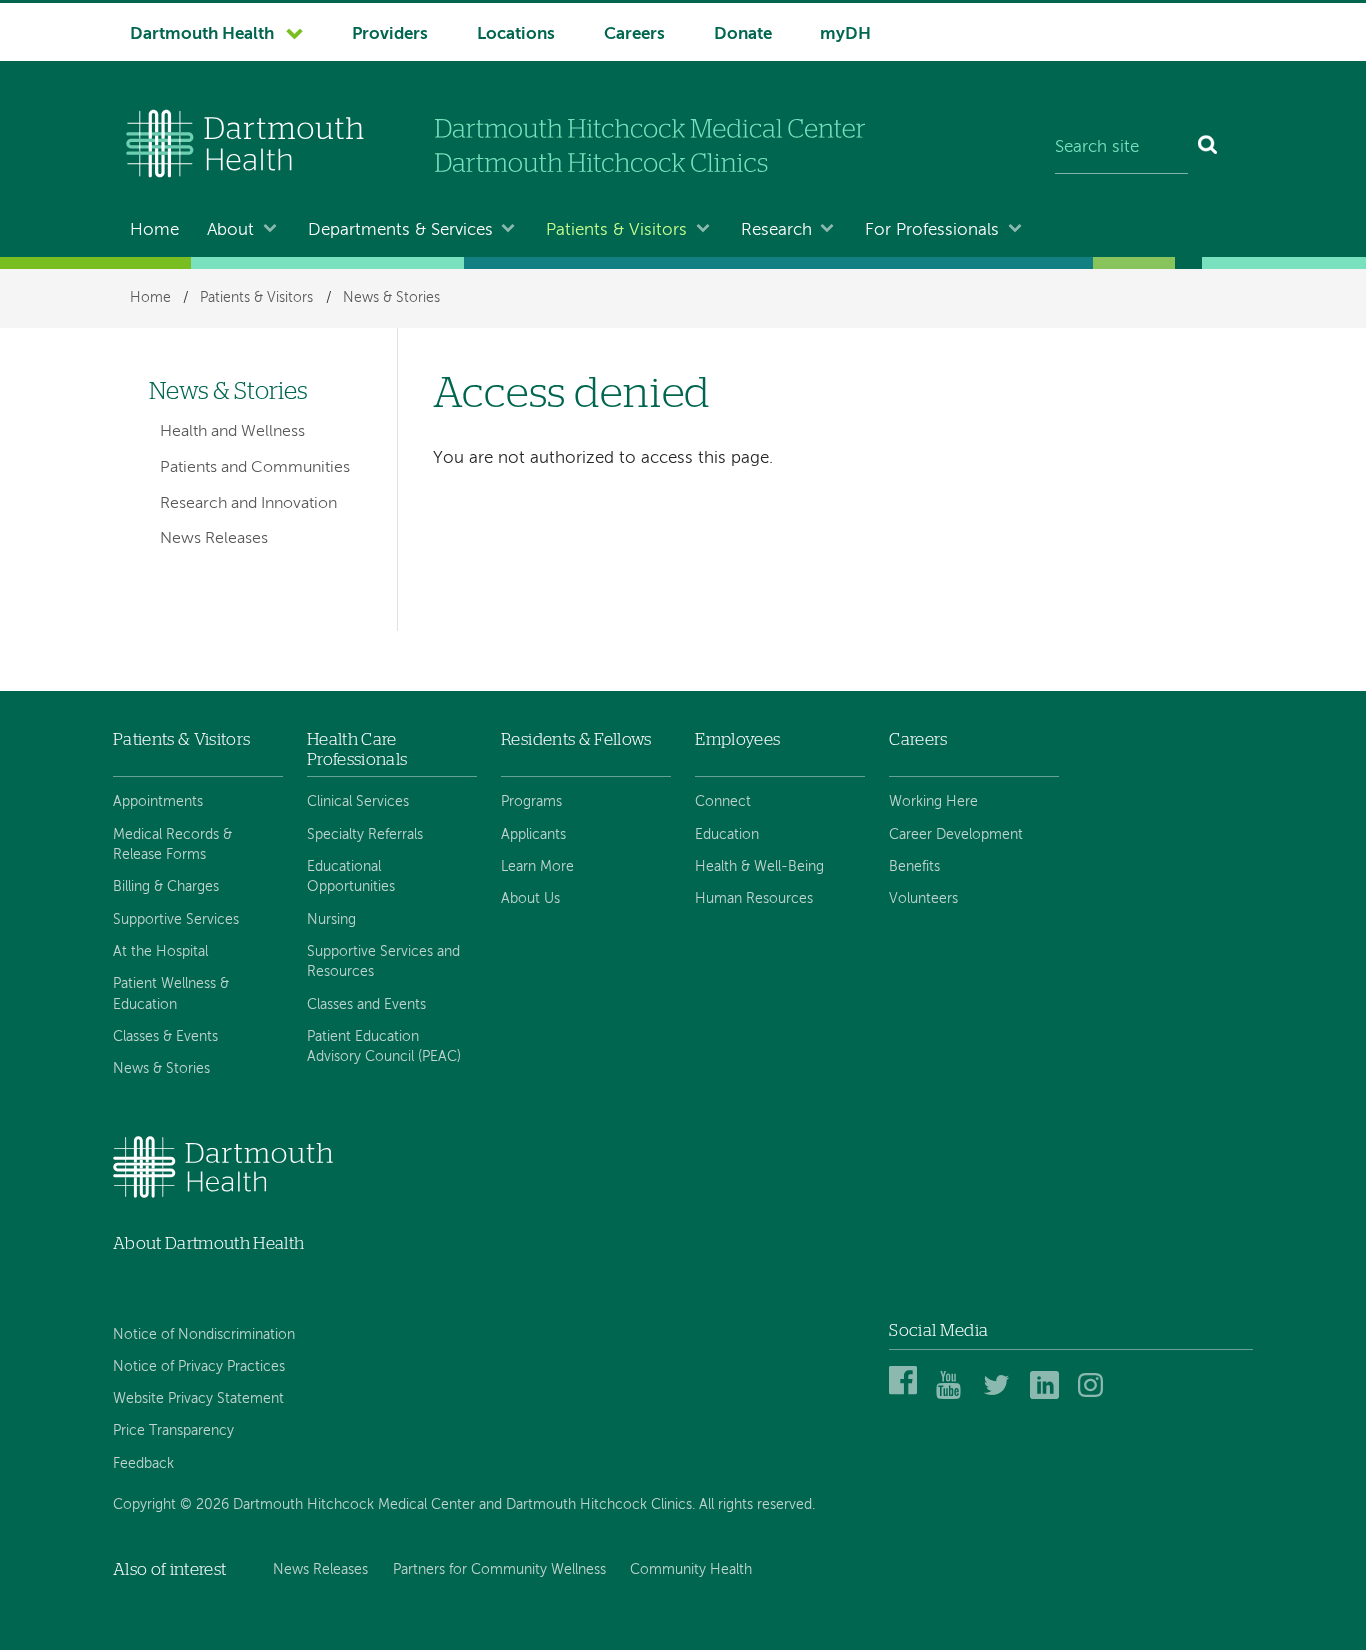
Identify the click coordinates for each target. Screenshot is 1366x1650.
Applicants (533, 835)
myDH (845, 34)
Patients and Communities (255, 468)
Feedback (143, 1464)
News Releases (214, 539)
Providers (390, 34)
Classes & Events (165, 1037)
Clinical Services (358, 802)
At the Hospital (160, 952)
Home (154, 230)
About (230, 230)
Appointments (158, 802)
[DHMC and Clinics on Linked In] (1047, 1395)
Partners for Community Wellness (499, 1570)
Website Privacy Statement (198, 1399)
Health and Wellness (232, 432)
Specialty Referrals (365, 835)
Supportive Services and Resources (383, 962)
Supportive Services (176, 920)
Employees (737, 739)
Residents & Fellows (576, 739)
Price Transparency (173, 1431)
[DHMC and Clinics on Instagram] (1095, 1395)
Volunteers (923, 899)
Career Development (956, 835)
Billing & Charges (166, 887)
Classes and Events (366, 1005)
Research (776, 230)
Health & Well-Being (759, 867)
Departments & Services (400, 230)
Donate (743, 34)
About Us (530, 899)
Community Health (691, 1570)
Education (727, 835)
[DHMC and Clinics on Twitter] (1000, 1395)
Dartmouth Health (202, 34)
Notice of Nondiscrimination (204, 1335)
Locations (516, 34)
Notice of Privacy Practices (199, 1367)
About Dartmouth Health (208, 1243)
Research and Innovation (248, 504)
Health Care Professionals (357, 749)
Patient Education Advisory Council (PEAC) (384, 1047)
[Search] (1208, 148)
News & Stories (391, 298)
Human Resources (754, 899)
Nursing (331, 920)
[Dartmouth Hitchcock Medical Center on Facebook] (906, 1395)
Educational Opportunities (351, 877)
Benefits (914, 867)
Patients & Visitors (616, 230)
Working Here (933, 802)
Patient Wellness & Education (171, 994)
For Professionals (932, 230)
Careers (634, 34)
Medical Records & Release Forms (172, 845)
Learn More (537, 867)
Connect (723, 802)
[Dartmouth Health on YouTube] (953, 1395)
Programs (531, 802)
